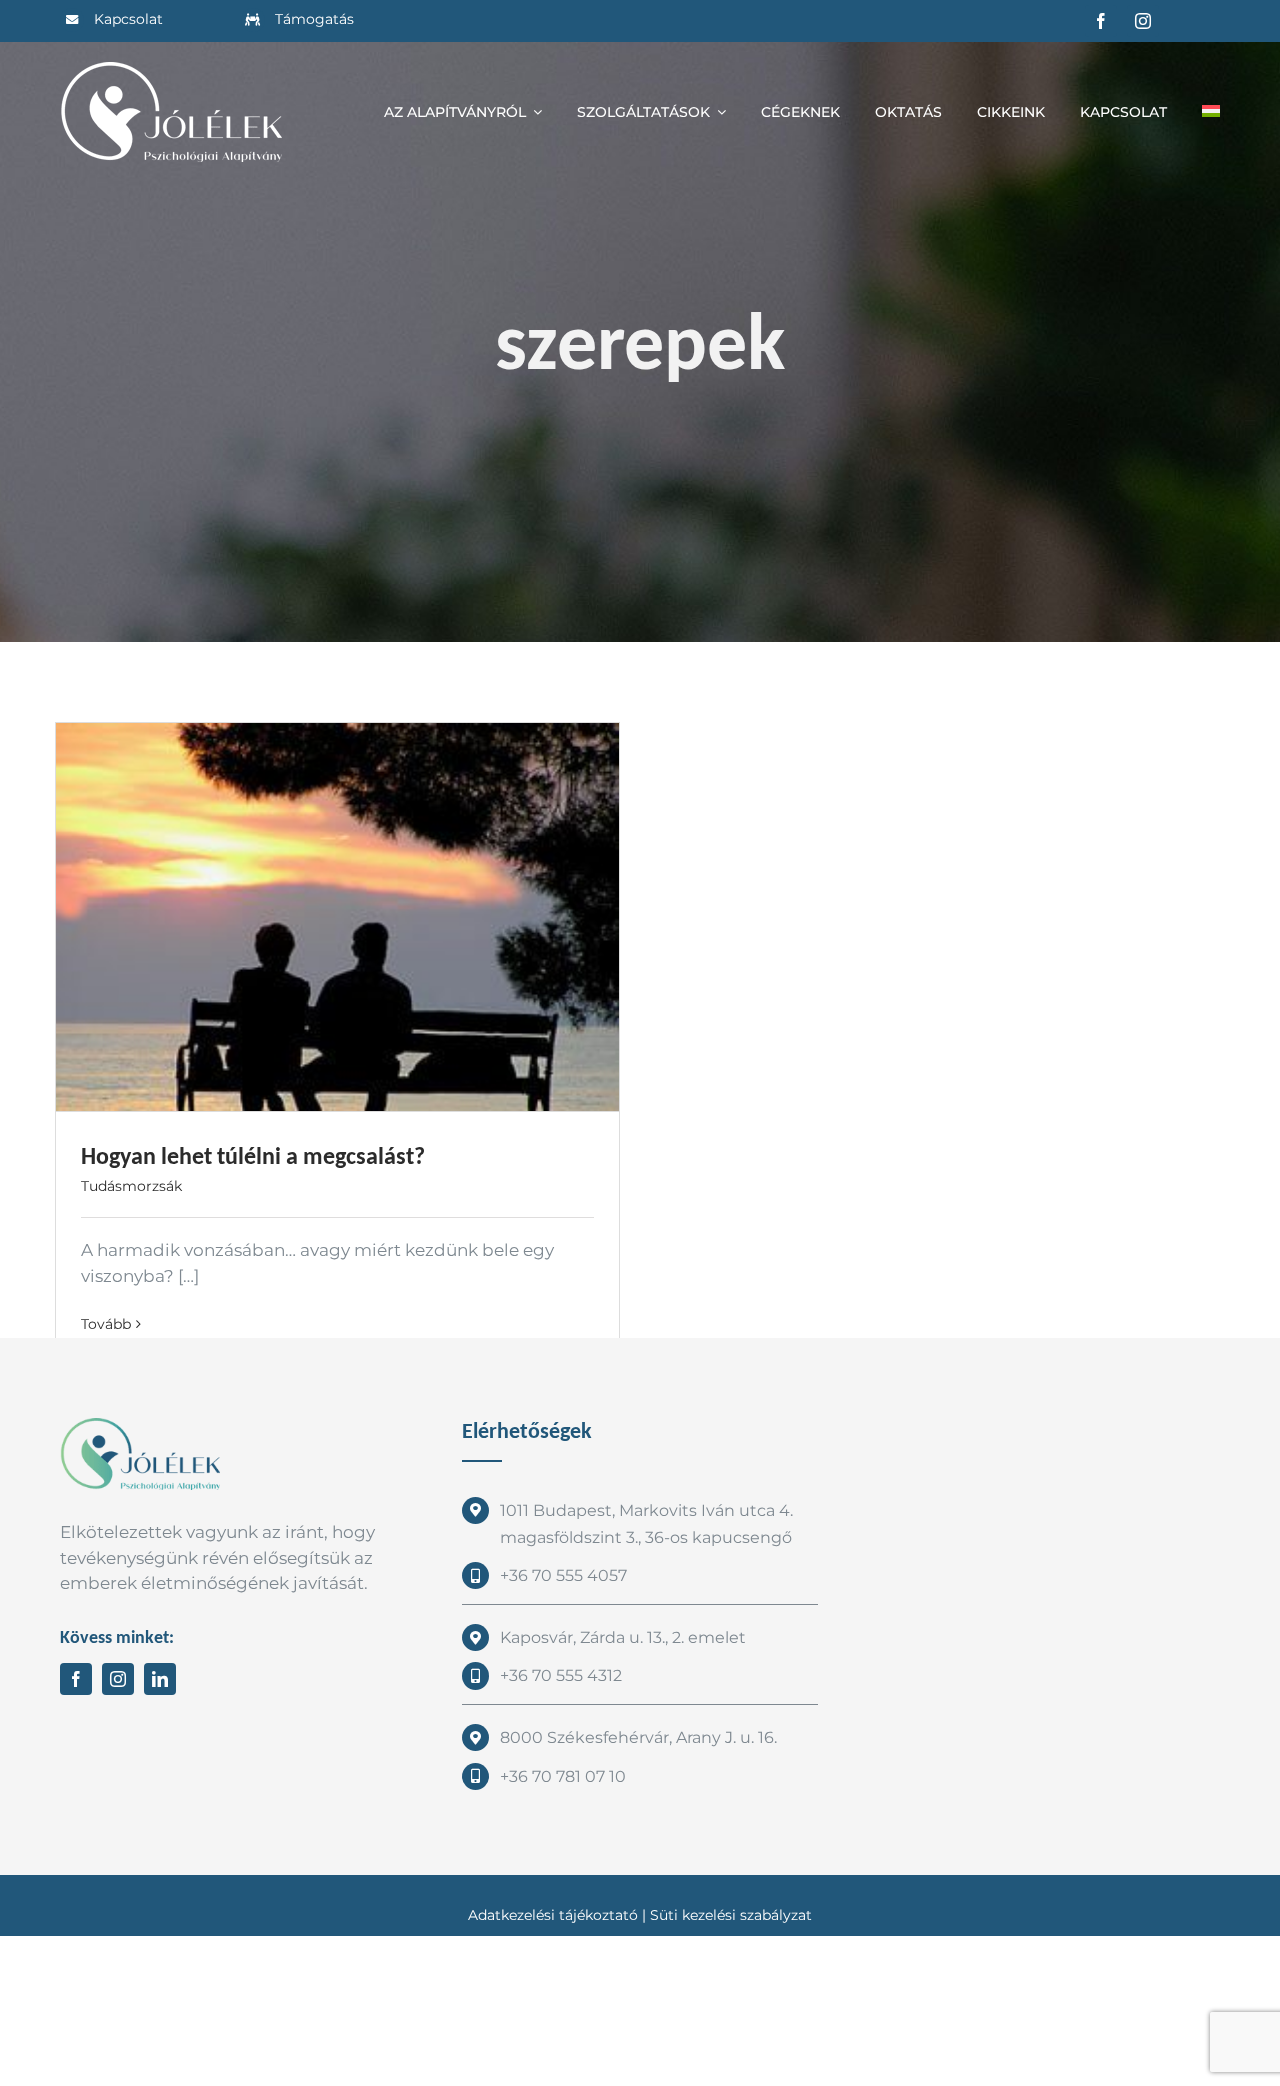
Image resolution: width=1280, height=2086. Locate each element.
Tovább (106, 1324)
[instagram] (1143, 21)
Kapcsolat (128, 19)
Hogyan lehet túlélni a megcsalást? (253, 1155)
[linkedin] (160, 1679)
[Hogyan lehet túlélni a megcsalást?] (337, 917)
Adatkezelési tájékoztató (553, 1915)
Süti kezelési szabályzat (731, 1915)
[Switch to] (1211, 112)
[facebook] (1101, 21)
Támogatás (314, 19)
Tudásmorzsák (131, 1186)
